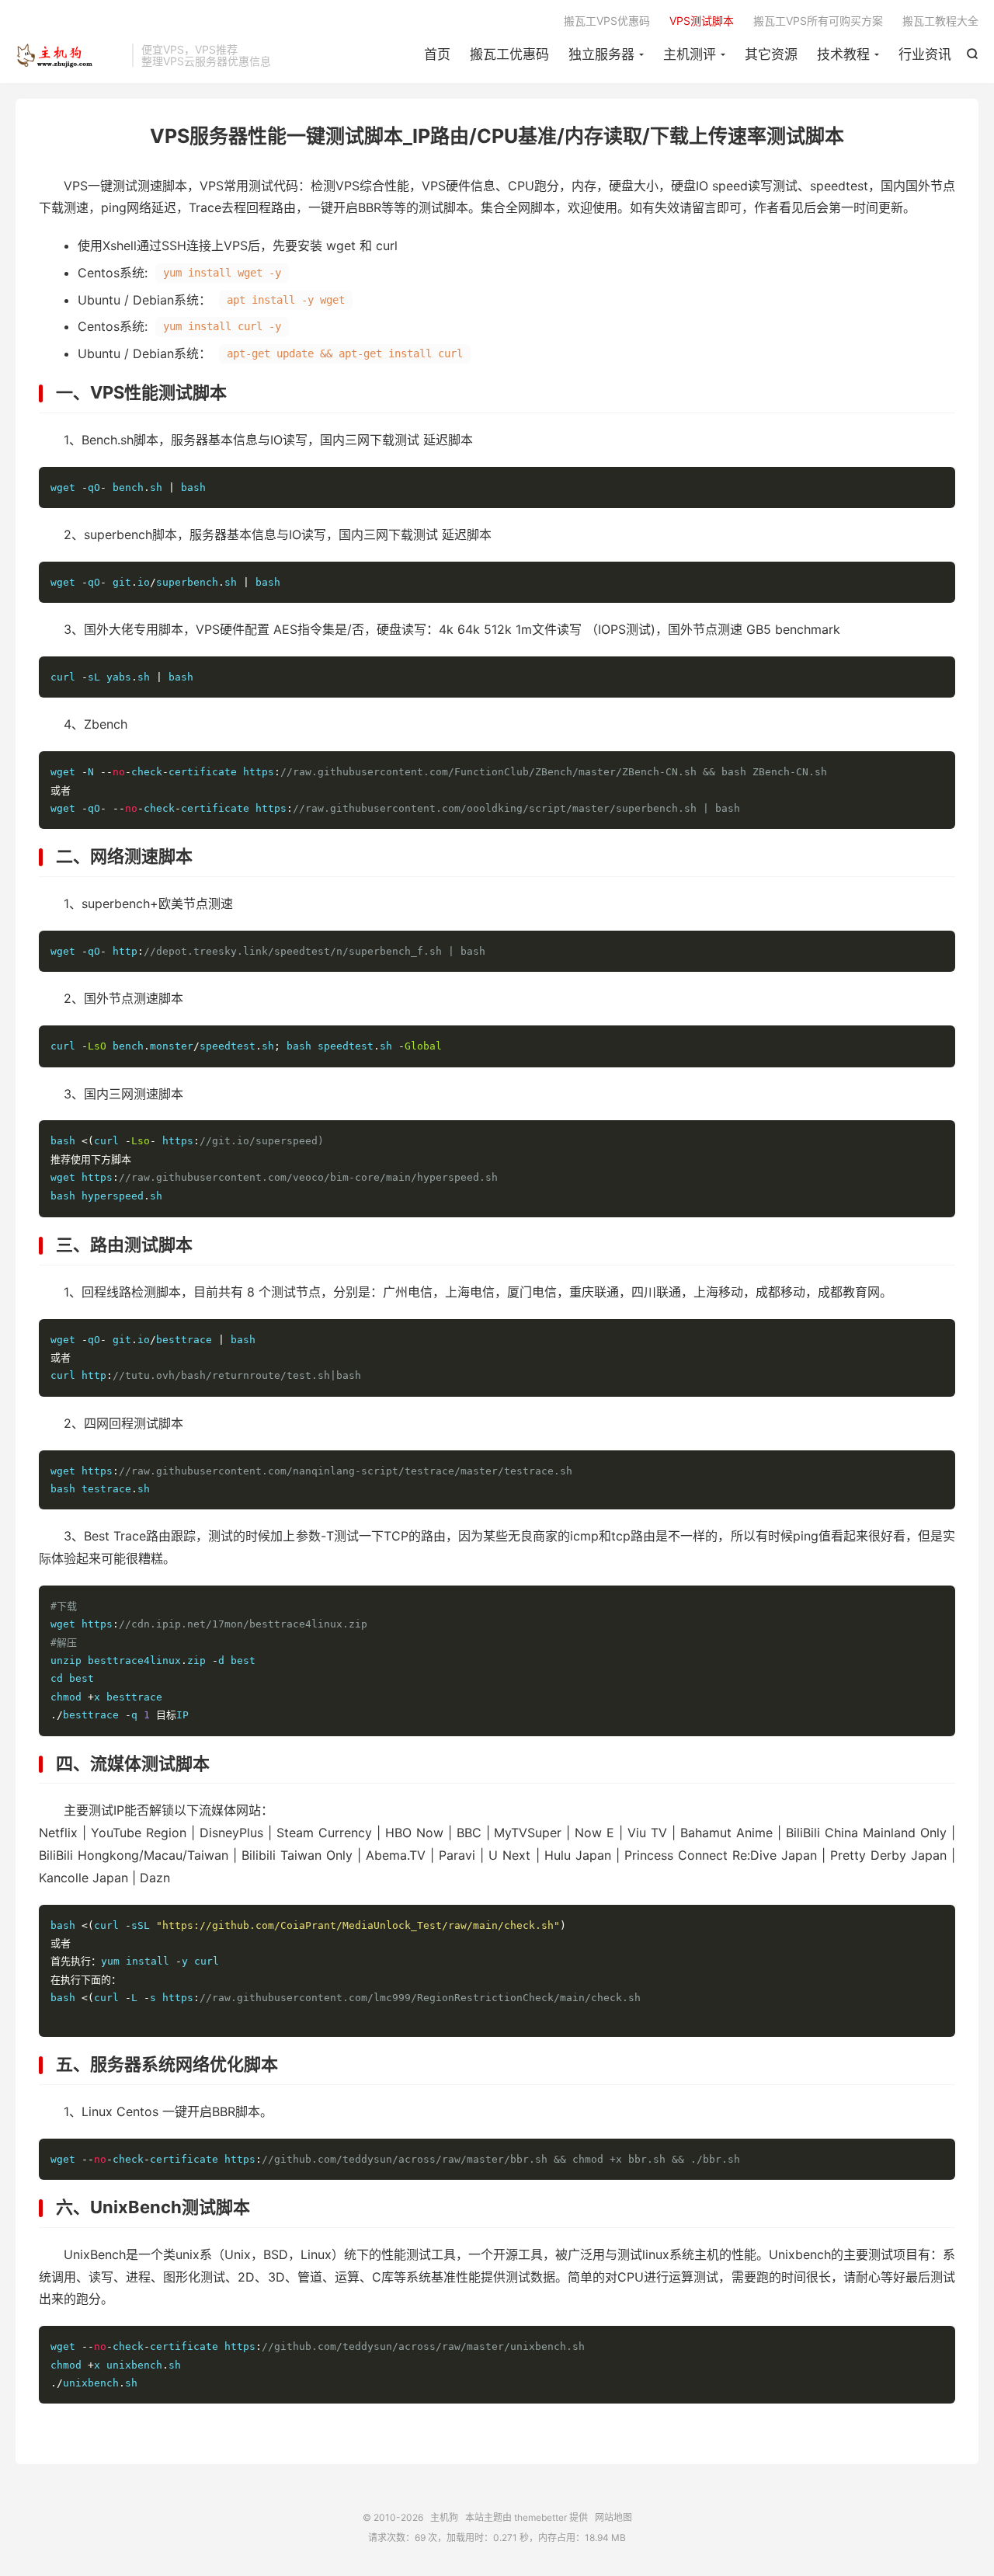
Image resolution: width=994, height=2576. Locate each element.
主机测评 (690, 54)
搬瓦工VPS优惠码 (607, 21)
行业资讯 (925, 54)
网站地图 (613, 2517)
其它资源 (771, 54)
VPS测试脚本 (702, 21)
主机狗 (70, 55)
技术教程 (843, 54)
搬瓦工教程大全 (940, 21)
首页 (437, 54)
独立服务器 (601, 54)
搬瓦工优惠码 (509, 54)
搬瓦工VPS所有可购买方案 (818, 21)
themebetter (540, 2517)
